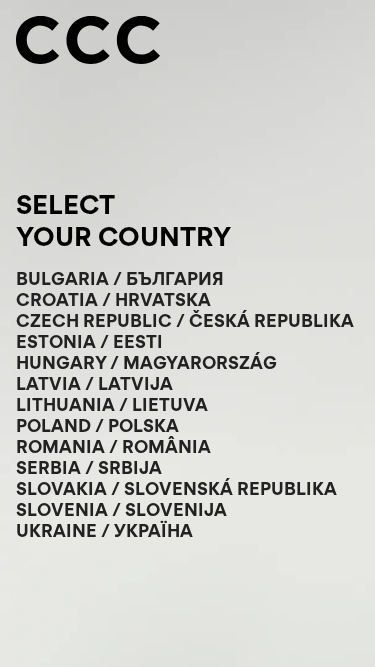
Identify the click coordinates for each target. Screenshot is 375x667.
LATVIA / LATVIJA (94, 383)
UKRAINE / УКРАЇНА (104, 530)
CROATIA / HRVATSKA (113, 299)
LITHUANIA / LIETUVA (112, 404)
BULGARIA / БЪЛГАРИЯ (120, 278)
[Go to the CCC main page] (88, 42)
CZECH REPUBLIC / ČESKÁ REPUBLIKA (185, 320)
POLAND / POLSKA (97, 425)
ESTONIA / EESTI (89, 341)
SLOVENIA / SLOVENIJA (121, 509)
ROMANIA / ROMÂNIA (113, 446)
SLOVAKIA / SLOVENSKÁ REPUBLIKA (176, 488)
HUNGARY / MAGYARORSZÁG (146, 362)
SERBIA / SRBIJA (89, 467)
